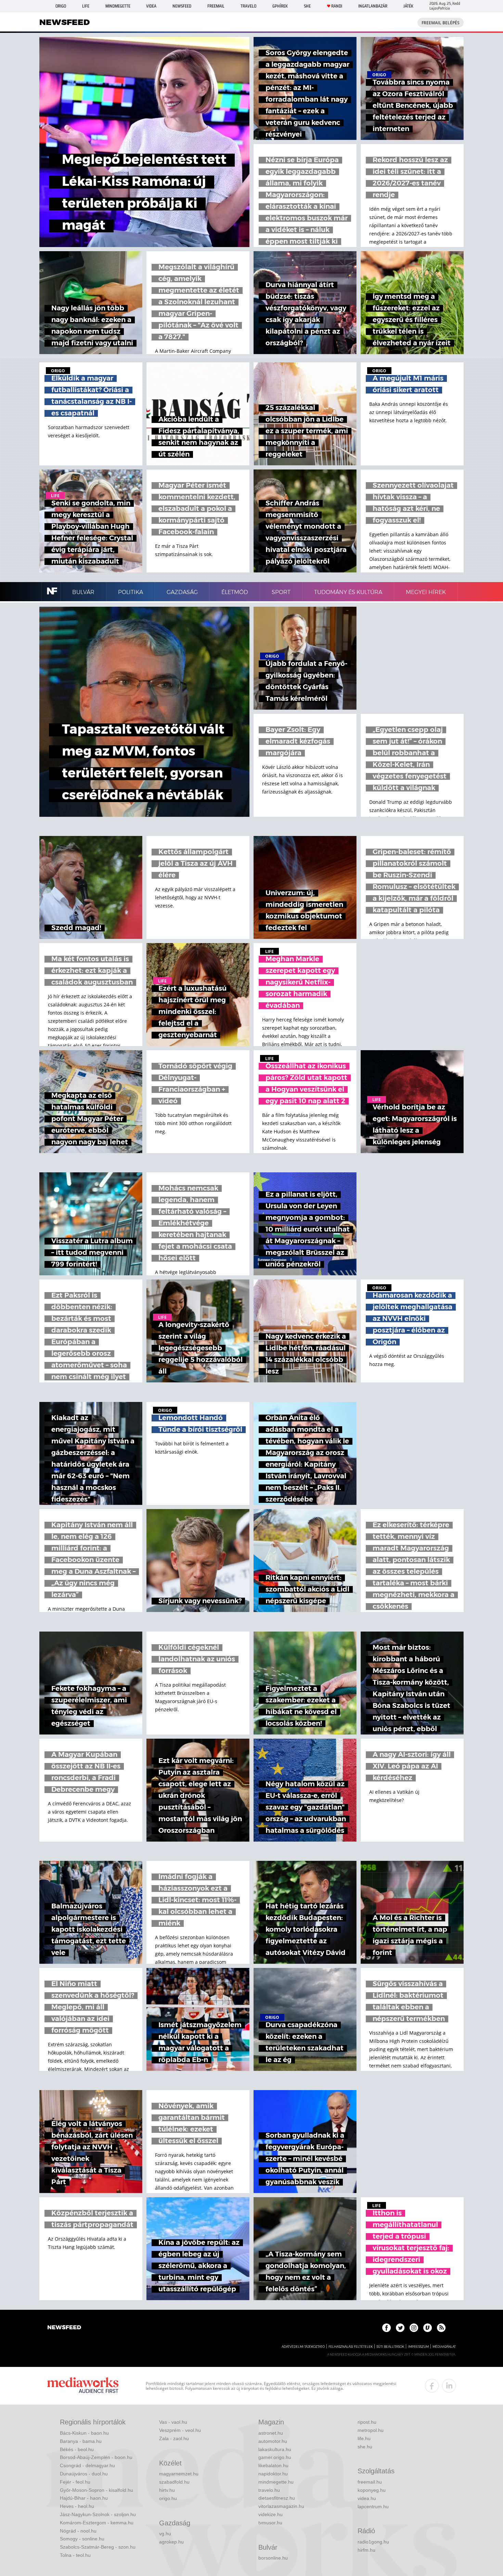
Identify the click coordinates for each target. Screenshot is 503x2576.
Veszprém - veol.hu (180, 2430)
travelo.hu (269, 2490)
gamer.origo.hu (275, 2457)
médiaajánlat (444, 2347)
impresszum (418, 2347)
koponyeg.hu (372, 2490)
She (307, 6)
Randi (337, 6)
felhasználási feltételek (351, 2347)
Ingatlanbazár (373, 6)
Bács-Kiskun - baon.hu (84, 2433)
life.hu (364, 2438)
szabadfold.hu (174, 2482)
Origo (61, 6)
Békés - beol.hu (77, 2449)
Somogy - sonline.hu (82, 2539)
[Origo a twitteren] (400, 2328)
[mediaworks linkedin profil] (449, 2386)
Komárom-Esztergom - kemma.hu (97, 2523)
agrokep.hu (171, 2542)
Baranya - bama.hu (81, 2441)
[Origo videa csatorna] (428, 2328)
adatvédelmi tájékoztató (303, 2347)
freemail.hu (370, 2482)
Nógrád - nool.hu (78, 2531)
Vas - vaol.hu (173, 2422)
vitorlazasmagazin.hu (281, 2506)
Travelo (248, 6)
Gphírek (280, 6)
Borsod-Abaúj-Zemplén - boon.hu (96, 2457)
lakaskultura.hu (275, 2449)
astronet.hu (271, 2433)
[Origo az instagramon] (414, 2328)
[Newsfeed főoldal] (64, 2328)
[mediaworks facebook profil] (432, 2386)
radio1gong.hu (373, 2542)
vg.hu (165, 2534)
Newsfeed (182, 6)
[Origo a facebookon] (386, 2328)
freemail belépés (441, 23)
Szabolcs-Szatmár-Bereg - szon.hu (98, 2547)
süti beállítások (390, 2347)
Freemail (216, 6)
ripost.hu (367, 2422)
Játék (408, 6)
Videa (151, 6)
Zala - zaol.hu (174, 2438)
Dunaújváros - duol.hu (84, 2474)
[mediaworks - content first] (83, 2386)
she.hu (365, 2447)
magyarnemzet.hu (179, 2474)
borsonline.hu (273, 2558)
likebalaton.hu (273, 2465)
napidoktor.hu (273, 2474)
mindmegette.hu (276, 2482)
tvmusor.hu (270, 2523)
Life (86, 6)
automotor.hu (273, 2441)
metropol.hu (371, 2430)
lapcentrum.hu (373, 2507)
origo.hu (168, 2498)
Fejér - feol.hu (75, 2482)
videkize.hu (270, 2514)
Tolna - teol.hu (75, 2555)
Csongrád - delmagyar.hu (87, 2465)
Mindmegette (118, 6)
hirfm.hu (366, 2550)
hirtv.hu (167, 2490)
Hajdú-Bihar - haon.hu (84, 2498)
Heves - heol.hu (77, 2506)
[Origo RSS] (441, 2328)
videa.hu (367, 2498)
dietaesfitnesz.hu (277, 2498)
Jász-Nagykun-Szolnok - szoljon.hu (98, 2514)
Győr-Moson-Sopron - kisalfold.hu (96, 2490)
